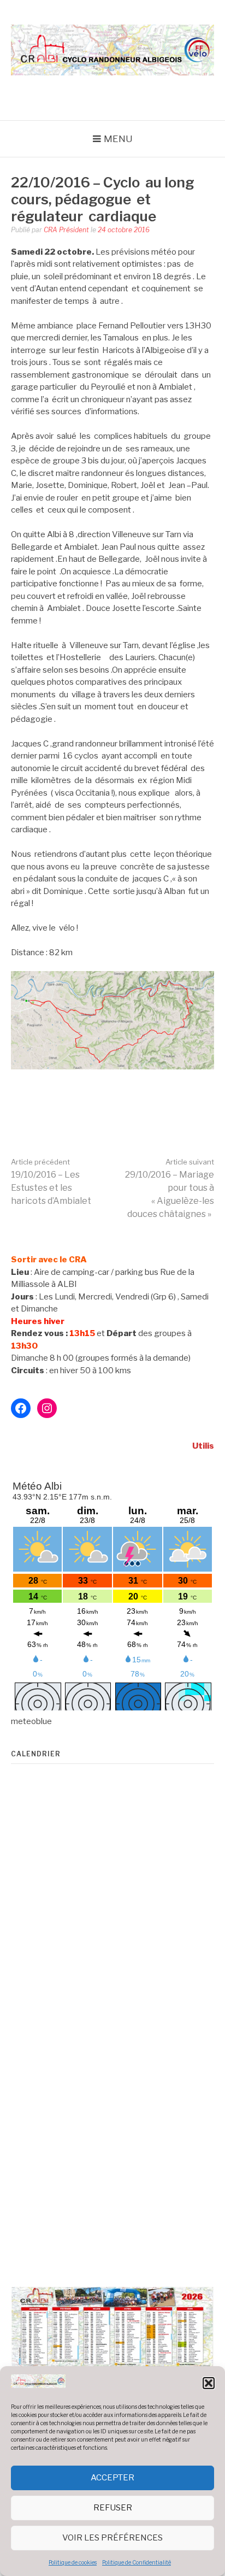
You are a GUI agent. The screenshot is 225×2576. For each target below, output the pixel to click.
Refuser (113, 2508)
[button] (209, 2383)
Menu (118, 139)
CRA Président (66, 230)
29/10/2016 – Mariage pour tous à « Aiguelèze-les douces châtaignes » (170, 1188)
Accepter (112, 2478)
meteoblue (31, 1721)
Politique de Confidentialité (137, 2562)
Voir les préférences (112, 2538)
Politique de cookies (73, 2562)
